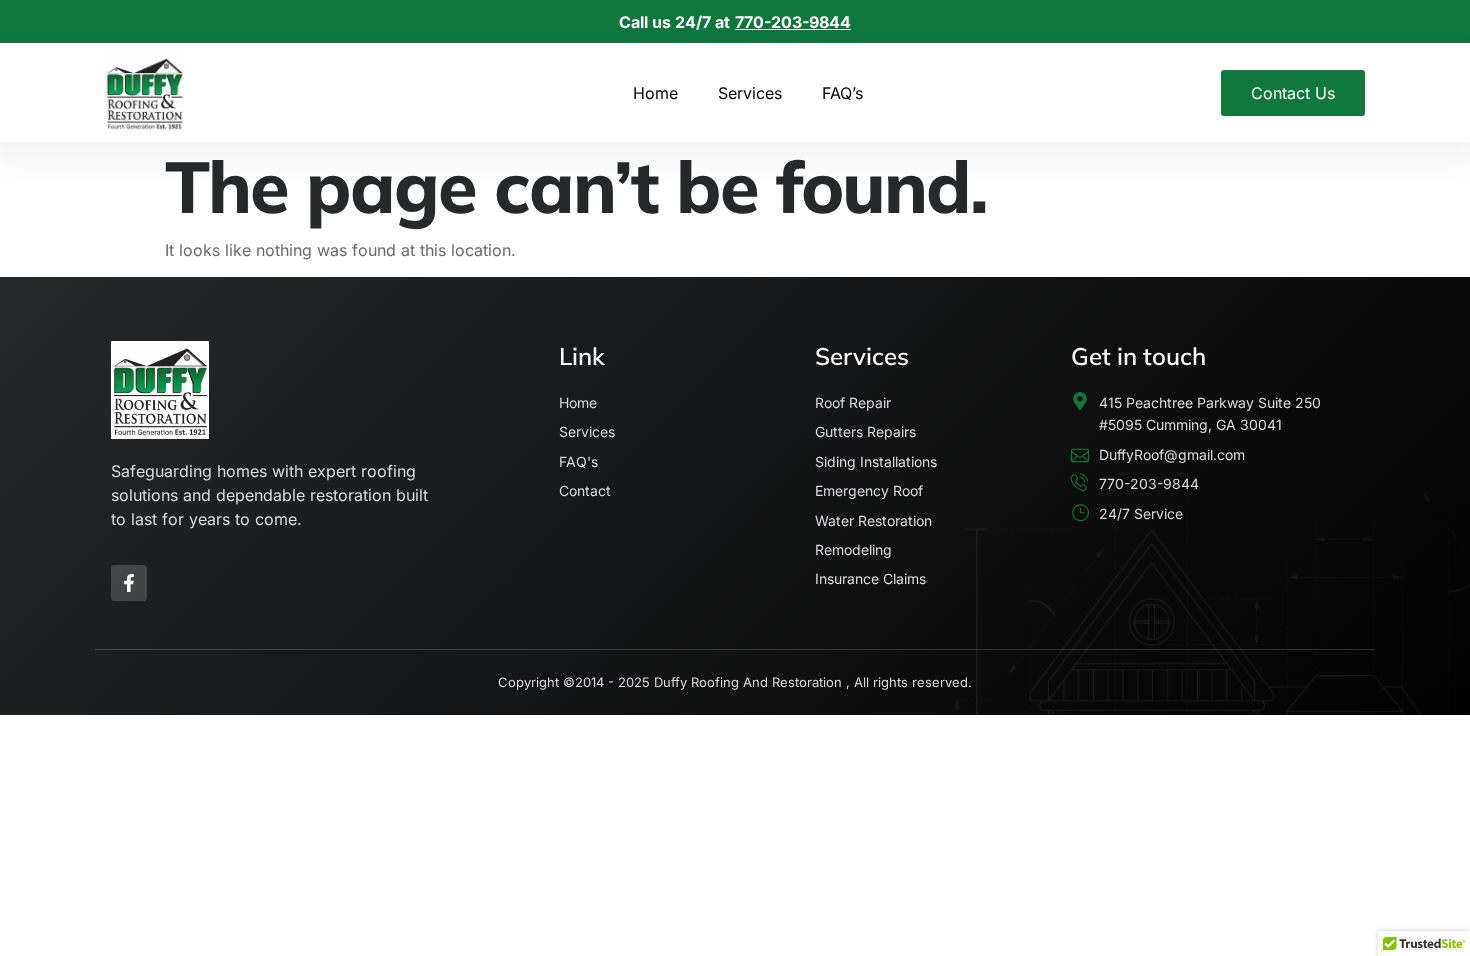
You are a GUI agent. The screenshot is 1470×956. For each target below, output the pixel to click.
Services (750, 93)
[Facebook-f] (129, 583)
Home (655, 93)
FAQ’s (842, 93)
